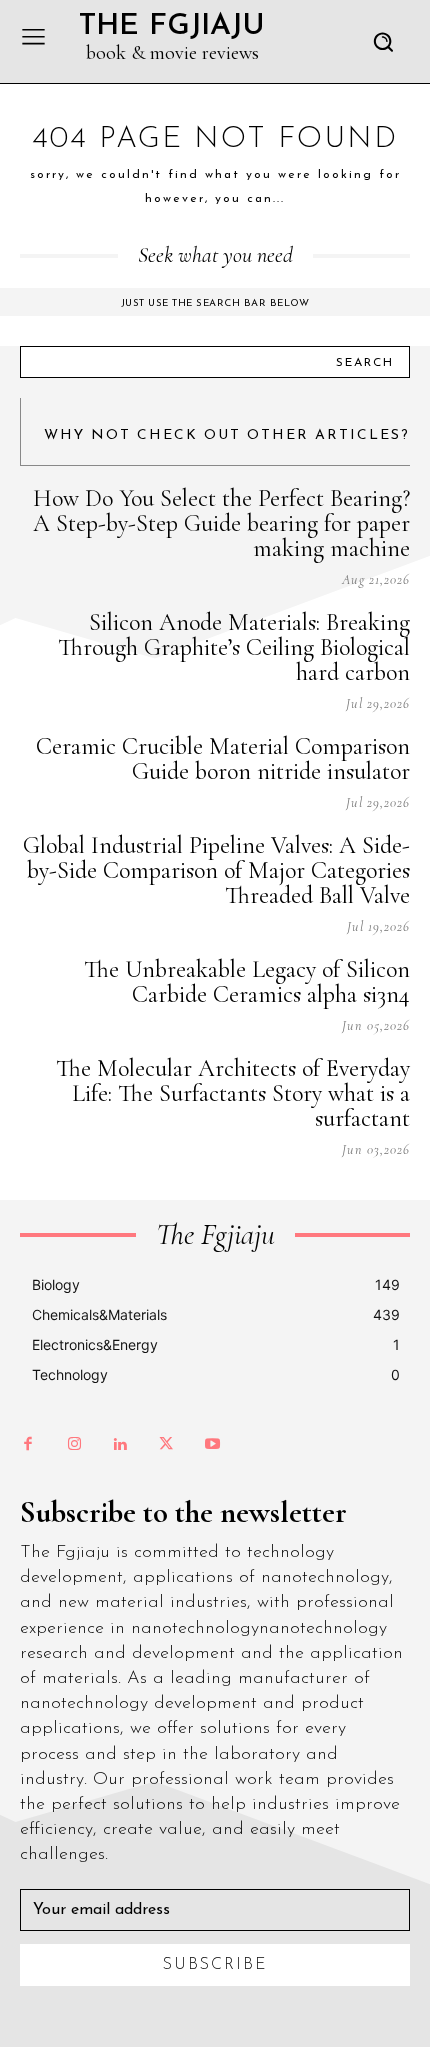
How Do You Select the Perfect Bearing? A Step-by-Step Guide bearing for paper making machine (221, 523)
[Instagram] (74, 1445)
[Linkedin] (120, 1445)
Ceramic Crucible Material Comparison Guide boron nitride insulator (223, 759)
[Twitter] (166, 1445)
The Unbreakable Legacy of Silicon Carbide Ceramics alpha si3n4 (247, 982)
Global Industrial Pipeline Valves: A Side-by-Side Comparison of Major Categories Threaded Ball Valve (216, 870)
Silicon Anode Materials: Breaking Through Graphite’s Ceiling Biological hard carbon (234, 647)
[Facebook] (28, 1445)
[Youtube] (212, 1445)
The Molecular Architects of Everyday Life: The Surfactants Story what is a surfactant (233, 1093)
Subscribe (215, 1965)
